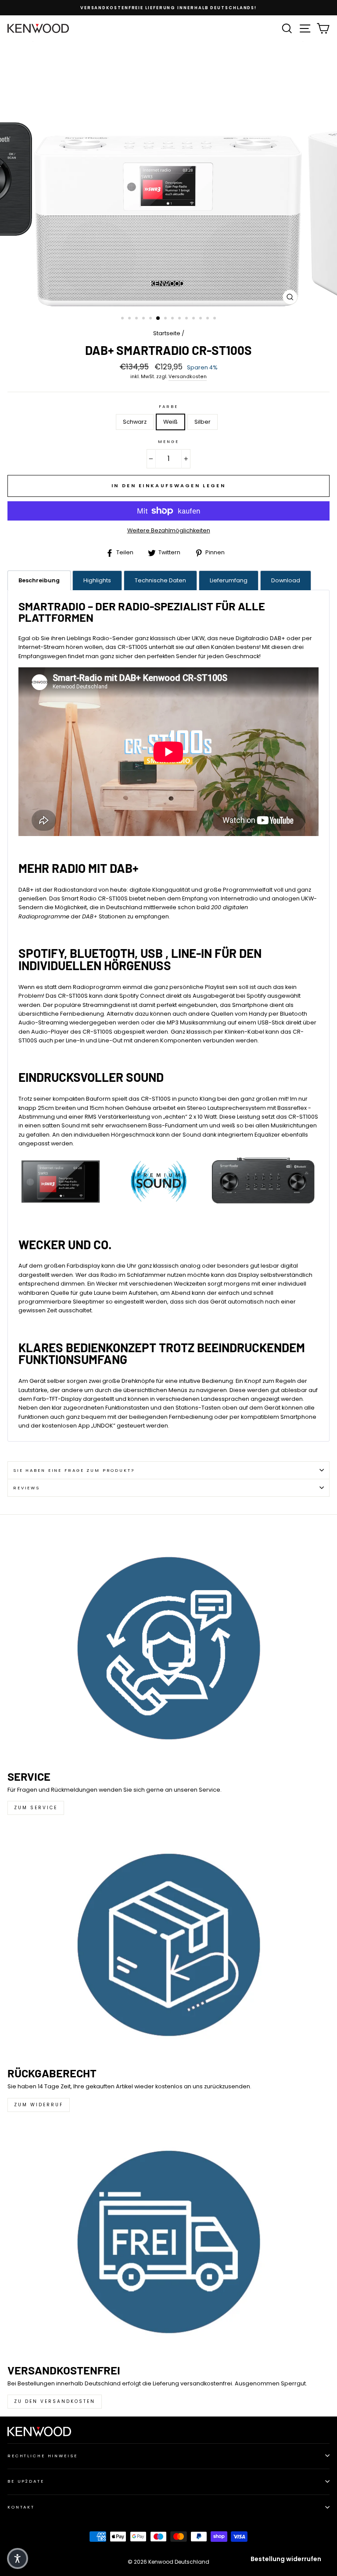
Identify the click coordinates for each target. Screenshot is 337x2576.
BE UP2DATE (26, 2481)
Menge (168, 441)
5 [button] (151, 319)
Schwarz (135, 422)
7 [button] (166, 319)
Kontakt (21, 2507)
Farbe (168, 406)
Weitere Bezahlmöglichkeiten (169, 530)
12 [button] (201, 319)
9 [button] (180, 319)
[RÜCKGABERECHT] (168, 1945)
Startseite (167, 333)
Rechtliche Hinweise (43, 2456)
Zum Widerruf (39, 2105)
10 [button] (187, 319)
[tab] (39, 580)
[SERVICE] (168, 1648)
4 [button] (144, 319)
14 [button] (215, 319)
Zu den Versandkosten (55, 2401)
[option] (168, 8)
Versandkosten (188, 377)
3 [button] (137, 319)
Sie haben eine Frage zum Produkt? (74, 1470)
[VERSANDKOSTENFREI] (168, 2242)
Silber (203, 422)
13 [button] (208, 319)
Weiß (170, 422)
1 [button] (123, 319)
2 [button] (130, 319)
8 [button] (173, 319)
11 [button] (194, 319)
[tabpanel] (168, 1015)
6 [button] (158, 319)
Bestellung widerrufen (286, 2559)
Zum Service (36, 1808)
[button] (18, 2558)
